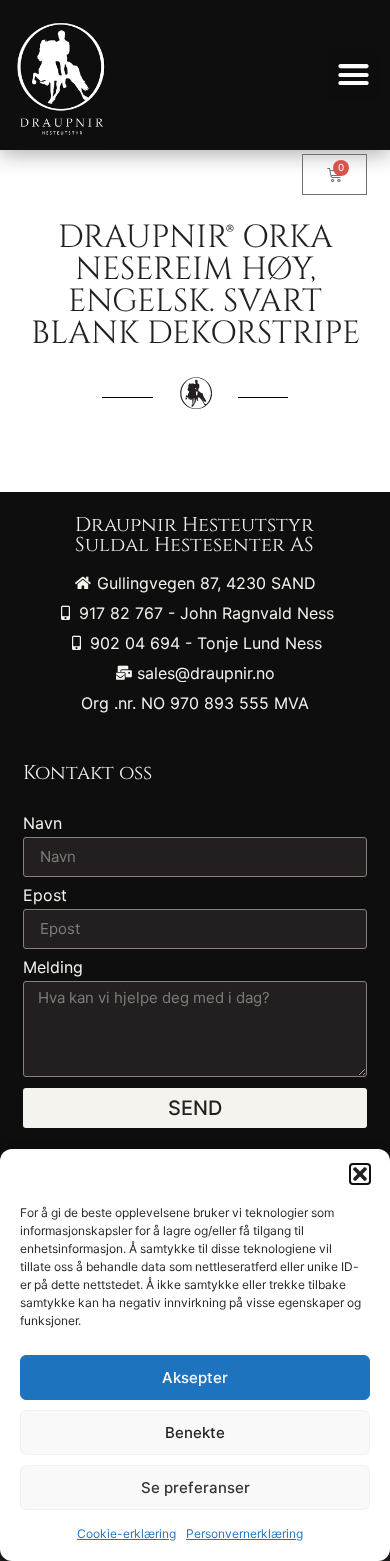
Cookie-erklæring (126, 1533)
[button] (360, 1174)
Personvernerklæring (244, 1533)
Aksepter (195, 1377)
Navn (42, 824)
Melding (53, 968)
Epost (45, 896)
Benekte (195, 1432)
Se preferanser (195, 1487)
